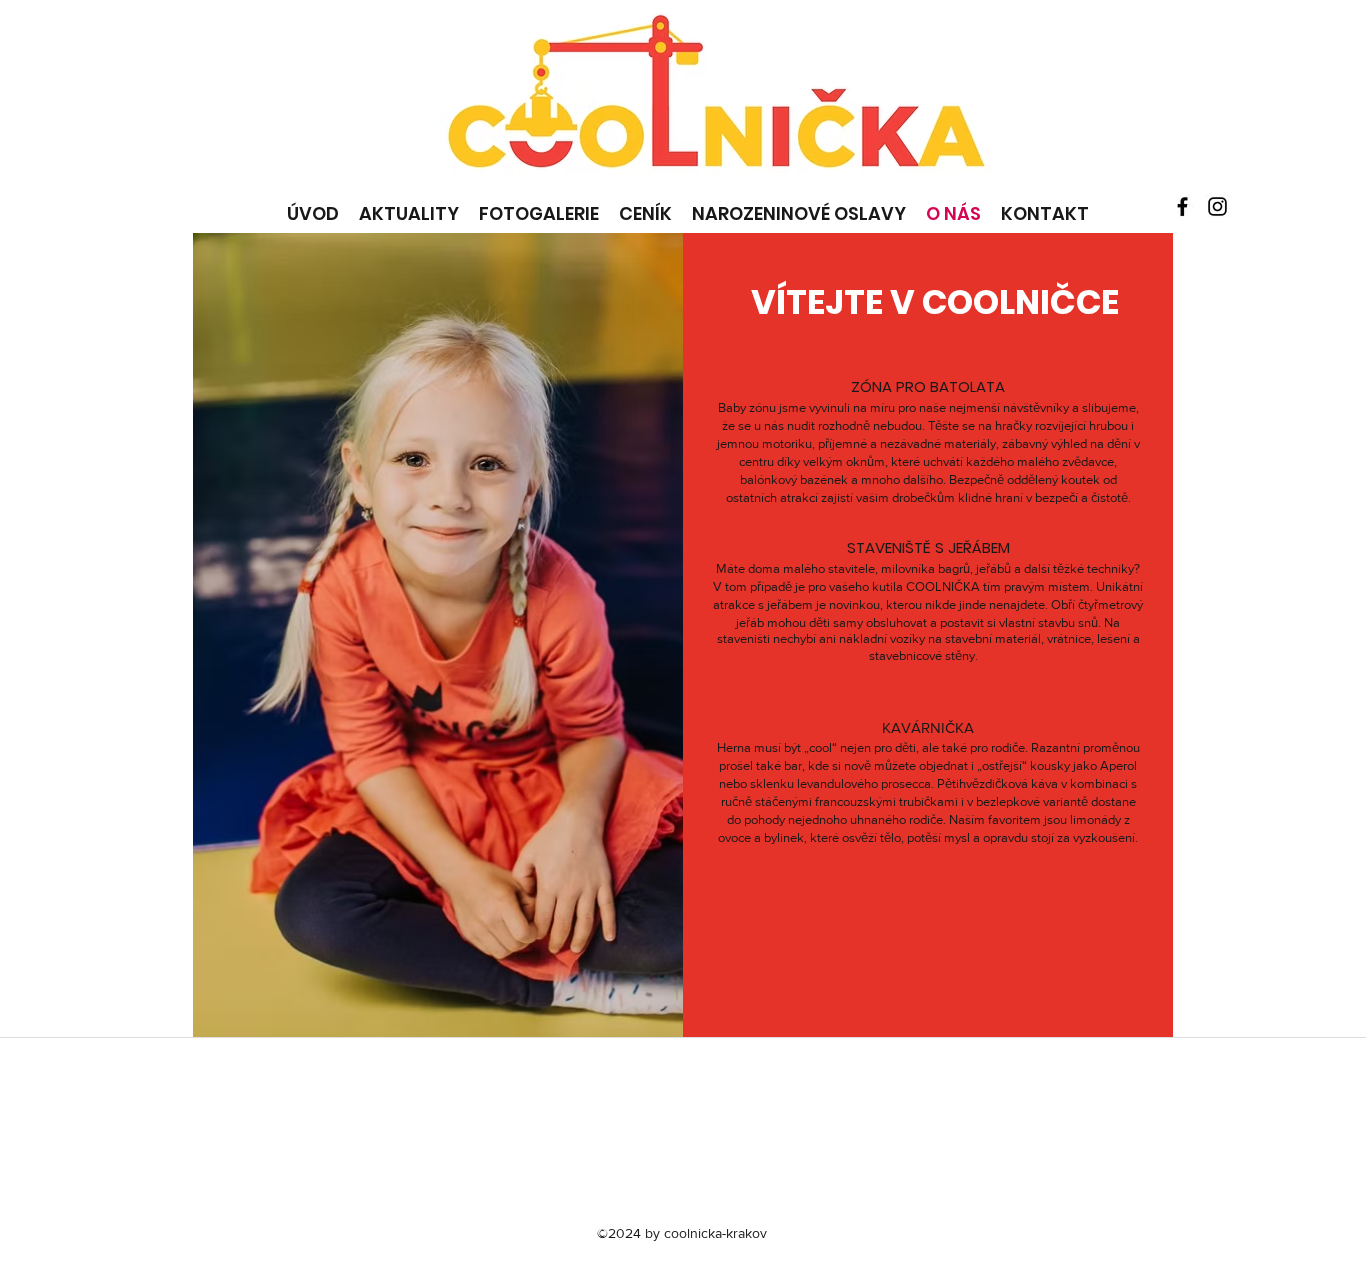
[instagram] (1217, 206)
